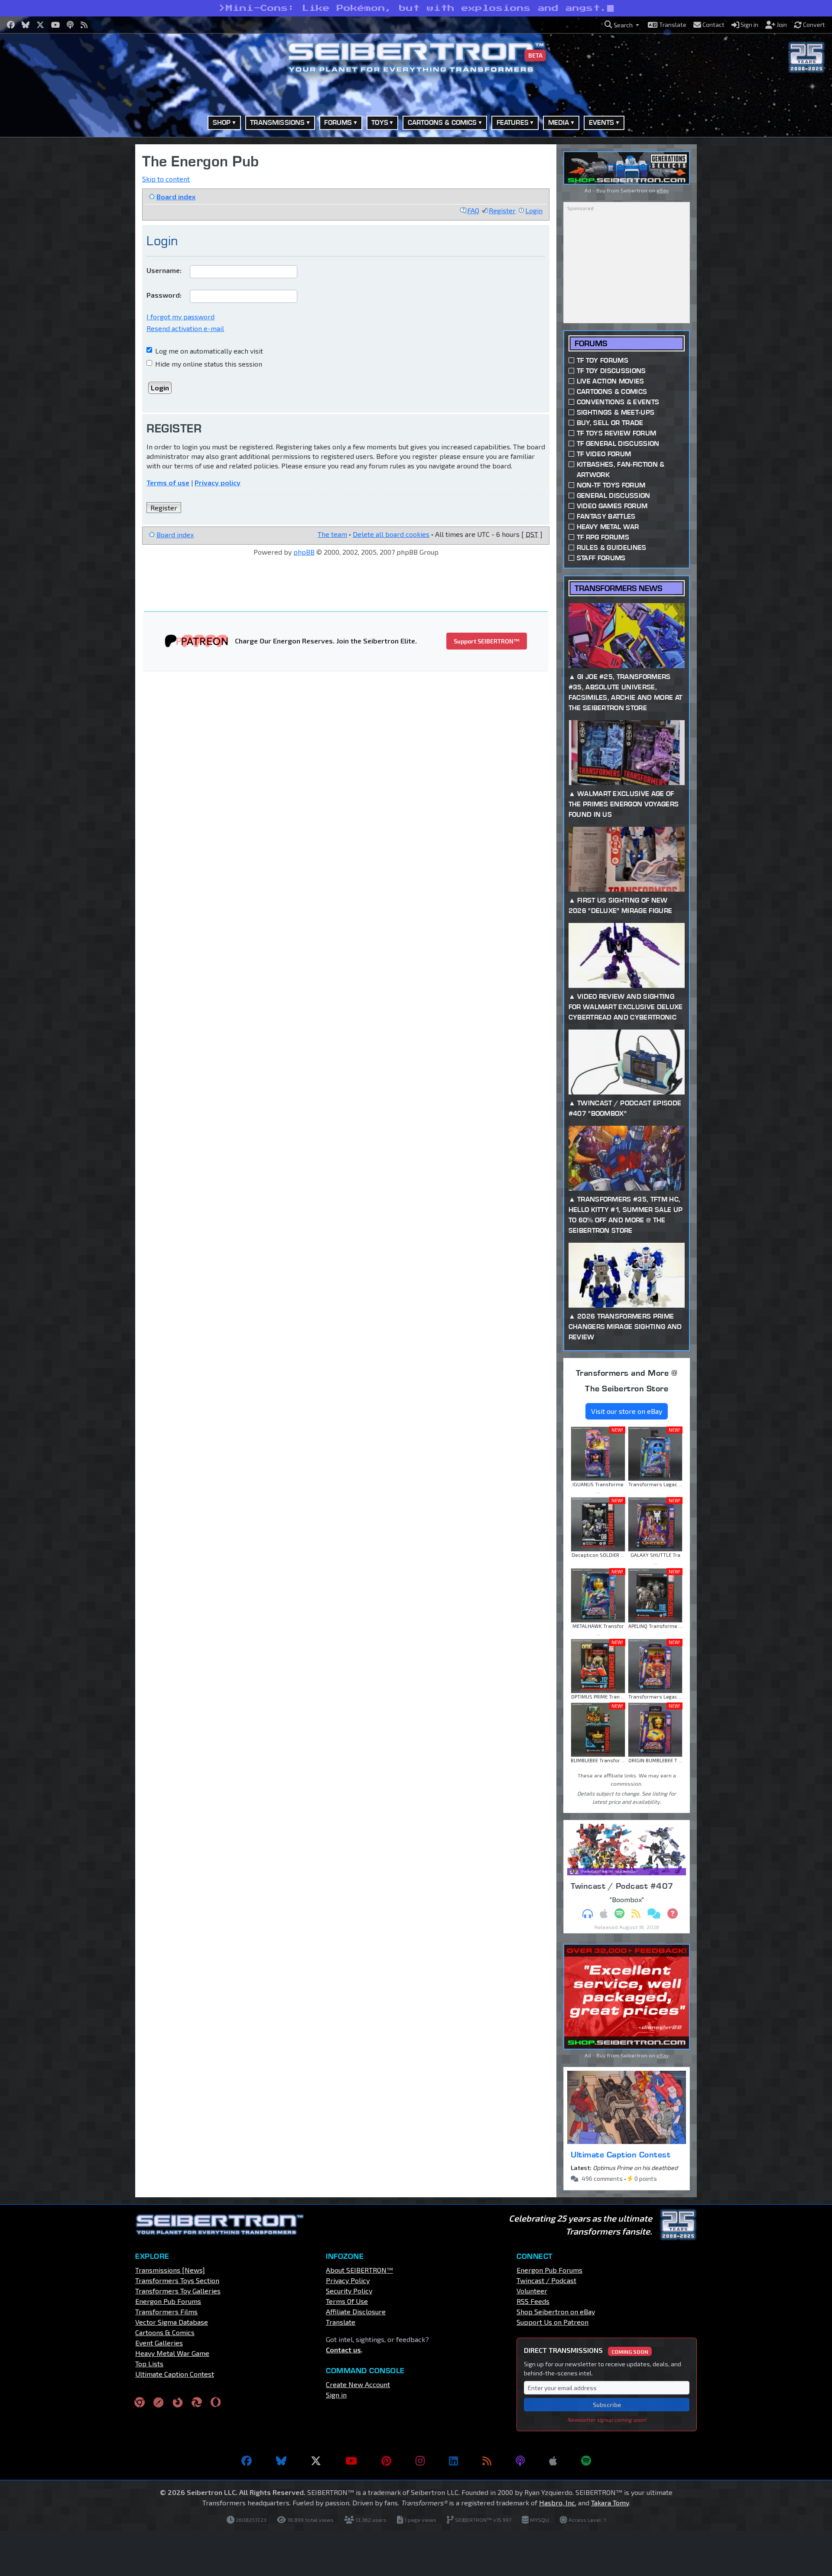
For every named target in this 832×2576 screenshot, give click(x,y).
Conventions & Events (618, 402)
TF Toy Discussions (611, 371)
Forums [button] (338, 122)
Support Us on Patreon (552, 2322)
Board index (176, 197)
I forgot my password (180, 317)
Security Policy (349, 2291)
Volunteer (532, 2291)
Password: (164, 295)
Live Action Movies (611, 381)
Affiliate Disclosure (356, 2311)
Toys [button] (380, 122)
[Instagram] (420, 2461)
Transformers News (618, 588)
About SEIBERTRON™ (359, 2270)
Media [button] (559, 122)
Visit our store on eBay (627, 1411)
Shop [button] (222, 122)
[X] (316, 2461)
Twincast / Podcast (546, 2280)
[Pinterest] (386, 2461)
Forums (591, 343)
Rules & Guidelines (612, 547)
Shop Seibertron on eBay (556, 2311)
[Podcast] (520, 2461)
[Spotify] (586, 2461)
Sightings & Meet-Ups (616, 412)
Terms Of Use (347, 2301)
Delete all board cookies (391, 534)
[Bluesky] (281, 2461)
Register (502, 210)
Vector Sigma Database (172, 2322)
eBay (663, 190)
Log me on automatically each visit (208, 351)
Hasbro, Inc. (558, 2503)
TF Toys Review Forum (616, 433)
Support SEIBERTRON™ (487, 641)
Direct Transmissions (586, 2350)
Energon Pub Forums (168, 2301)
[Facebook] (247, 2461)
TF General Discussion (618, 443)
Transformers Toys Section (177, 2280)
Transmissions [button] (277, 122)
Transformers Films (166, 2311)
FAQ (473, 210)
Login (534, 210)
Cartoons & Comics (612, 391)
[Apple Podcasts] (553, 2461)
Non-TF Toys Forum (611, 485)
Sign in (336, 2395)
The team (332, 534)
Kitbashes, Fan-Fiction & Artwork (621, 469)
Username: (164, 270)
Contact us (343, 2350)
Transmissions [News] (170, 2270)
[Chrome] (140, 2402)
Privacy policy (218, 482)
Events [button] (602, 122)
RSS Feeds (533, 2301)
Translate (341, 2322)
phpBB (304, 552)
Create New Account (358, 2384)
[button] (622, 25)
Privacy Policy (348, 2280)
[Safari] (159, 2402)
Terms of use (168, 482)
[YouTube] (351, 2461)
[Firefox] (178, 2402)
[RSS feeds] (487, 2461)
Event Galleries (159, 2343)
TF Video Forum (604, 454)
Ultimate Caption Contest (621, 2154)
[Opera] (216, 2402)
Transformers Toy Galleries (178, 2291)
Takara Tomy (610, 2503)
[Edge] (197, 2402)
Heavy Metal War (608, 527)
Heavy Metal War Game (172, 2353)
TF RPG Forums (603, 537)
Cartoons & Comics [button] (442, 122)
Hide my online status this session (208, 364)
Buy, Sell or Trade (610, 423)
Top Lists (149, 2363)
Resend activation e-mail (185, 328)
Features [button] (513, 122)
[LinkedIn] (453, 2461)
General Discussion (614, 495)
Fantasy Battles (606, 516)
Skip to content (166, 179)
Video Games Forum (612, 506)
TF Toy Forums (603, 360)
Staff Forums (601, 558)
